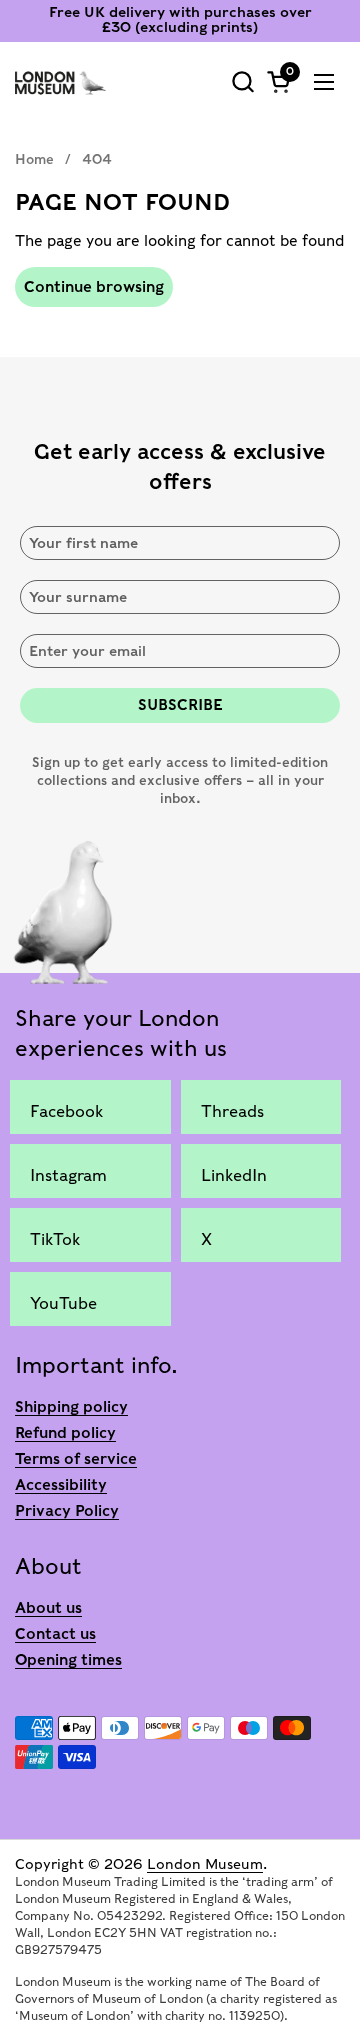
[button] (242, 81)
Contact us (55, 1634)
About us (48, 1608)
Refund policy (65, 1433)
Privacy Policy (67, 1511)
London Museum (205, 1864)
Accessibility (61, 1485)
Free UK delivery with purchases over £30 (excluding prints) (180, 20)
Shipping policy (71, 1407)
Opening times (68, 1660)
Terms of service (76, 1459)
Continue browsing (94, 287)
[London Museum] (60, 82)
